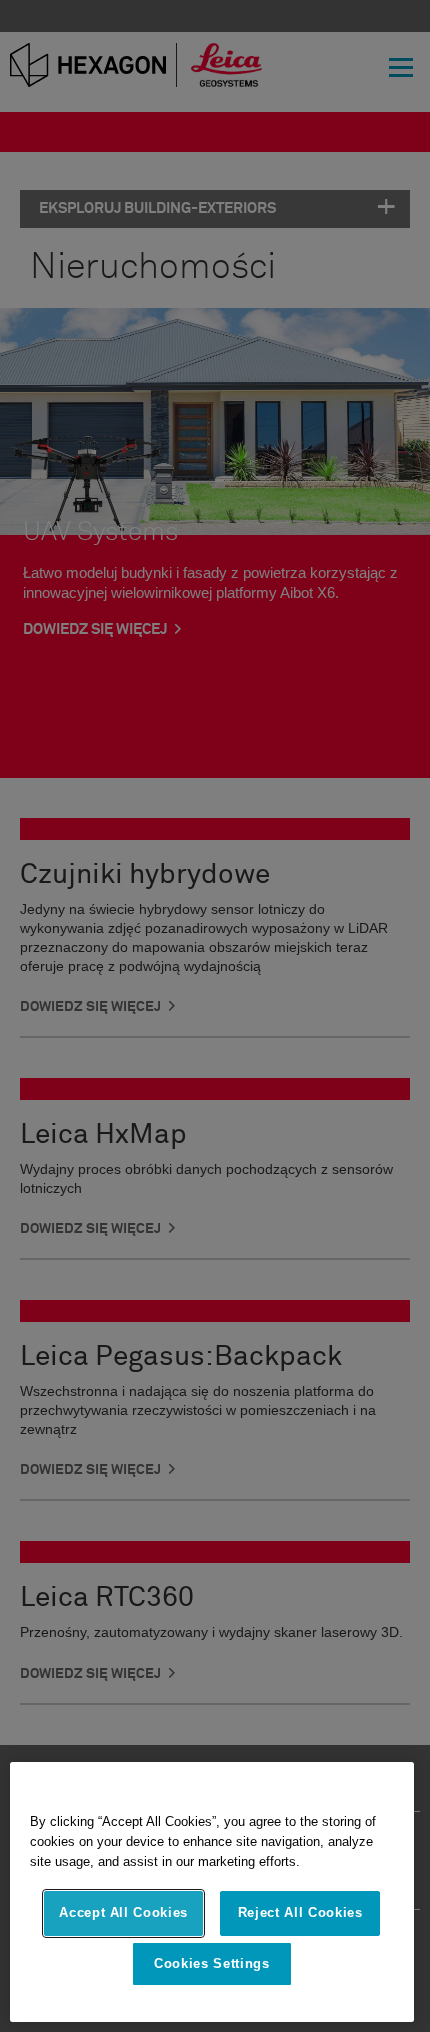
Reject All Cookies (300, 1912)
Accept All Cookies (123, 1912)
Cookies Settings (212, 1963)
